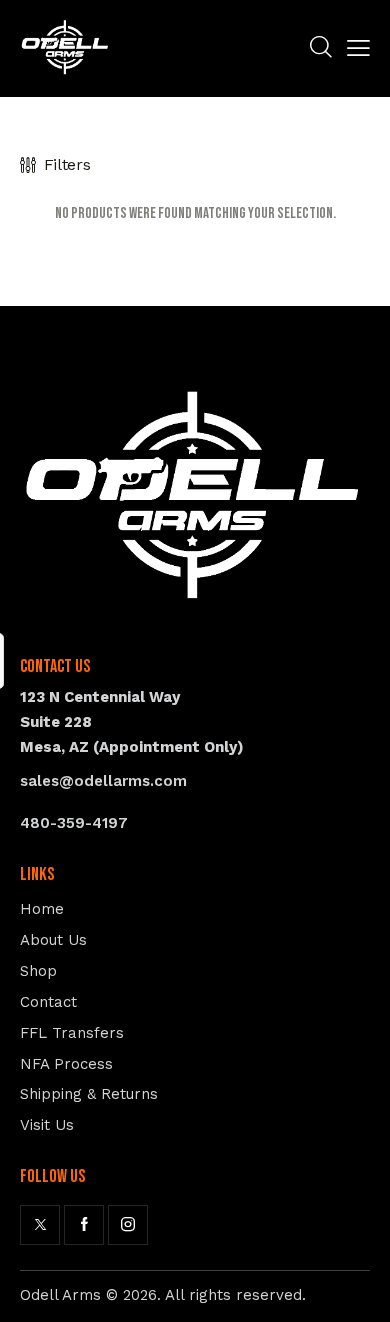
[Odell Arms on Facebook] (84, 1225)
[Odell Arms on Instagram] (128, 1225)
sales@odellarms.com (103, 781)
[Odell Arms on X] (40, 1225)
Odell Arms (60, 1295)
